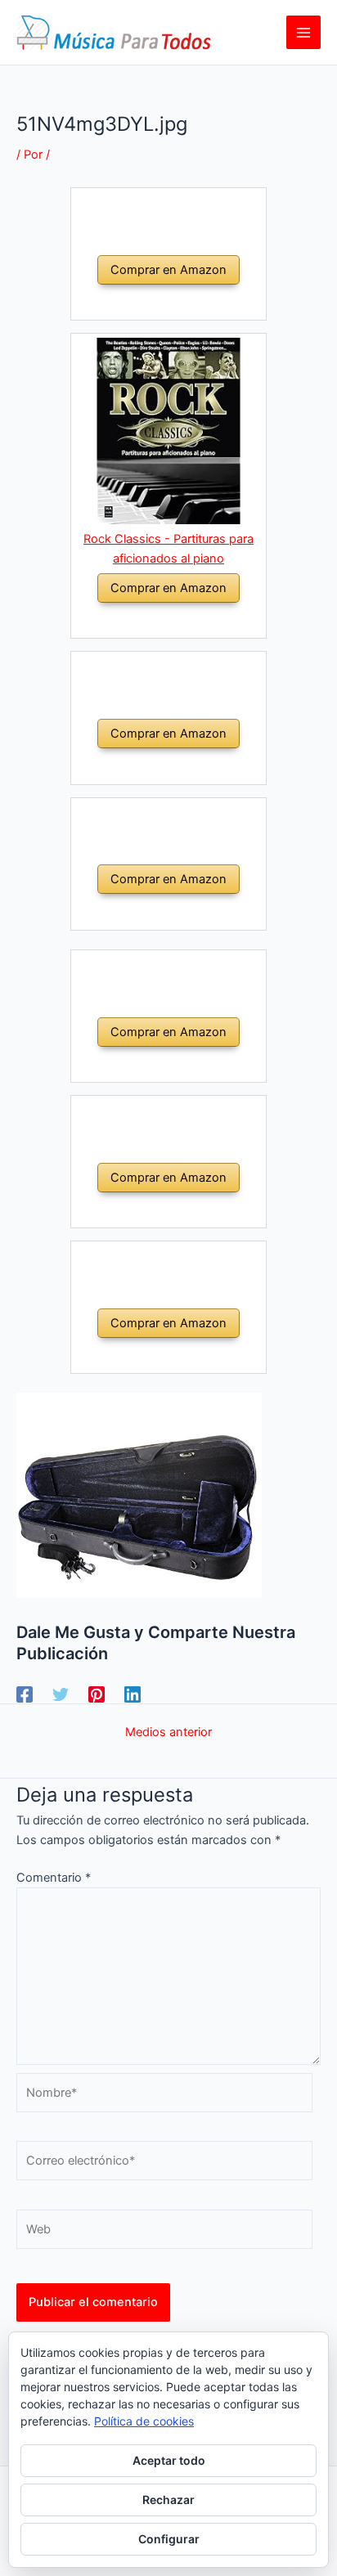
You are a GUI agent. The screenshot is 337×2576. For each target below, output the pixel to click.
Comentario (54, 1878)
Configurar (169, 2539)
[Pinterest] (97, 1694)
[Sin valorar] (148, 302)
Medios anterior (168, 1732)
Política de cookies (144, 2421)
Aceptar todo (169, 2460)
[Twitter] (61, 1694)
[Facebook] (25, 1694)
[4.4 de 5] (148, 620)
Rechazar (168, 2500)
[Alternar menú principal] (303, 33)
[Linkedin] (133, 1694)
